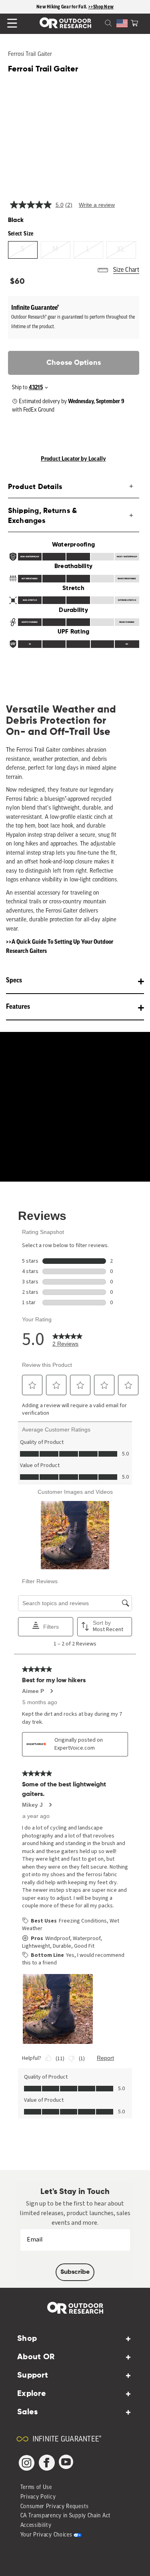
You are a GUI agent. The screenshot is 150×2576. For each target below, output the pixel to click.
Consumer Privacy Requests (55, 2507)
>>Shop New (101, 7)
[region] (75, 7)
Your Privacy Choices (46, 2535)
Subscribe (75, 2272)
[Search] (99, 22)
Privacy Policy (38, 2497)
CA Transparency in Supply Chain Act (66, 2516)
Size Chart (126, 270)
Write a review (97, 205)
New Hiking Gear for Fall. (62, 7)
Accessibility (36, 2526)
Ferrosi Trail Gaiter (30, 54)
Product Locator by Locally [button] (73, 459)
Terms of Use (36, 2488)
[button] (134, 22)
